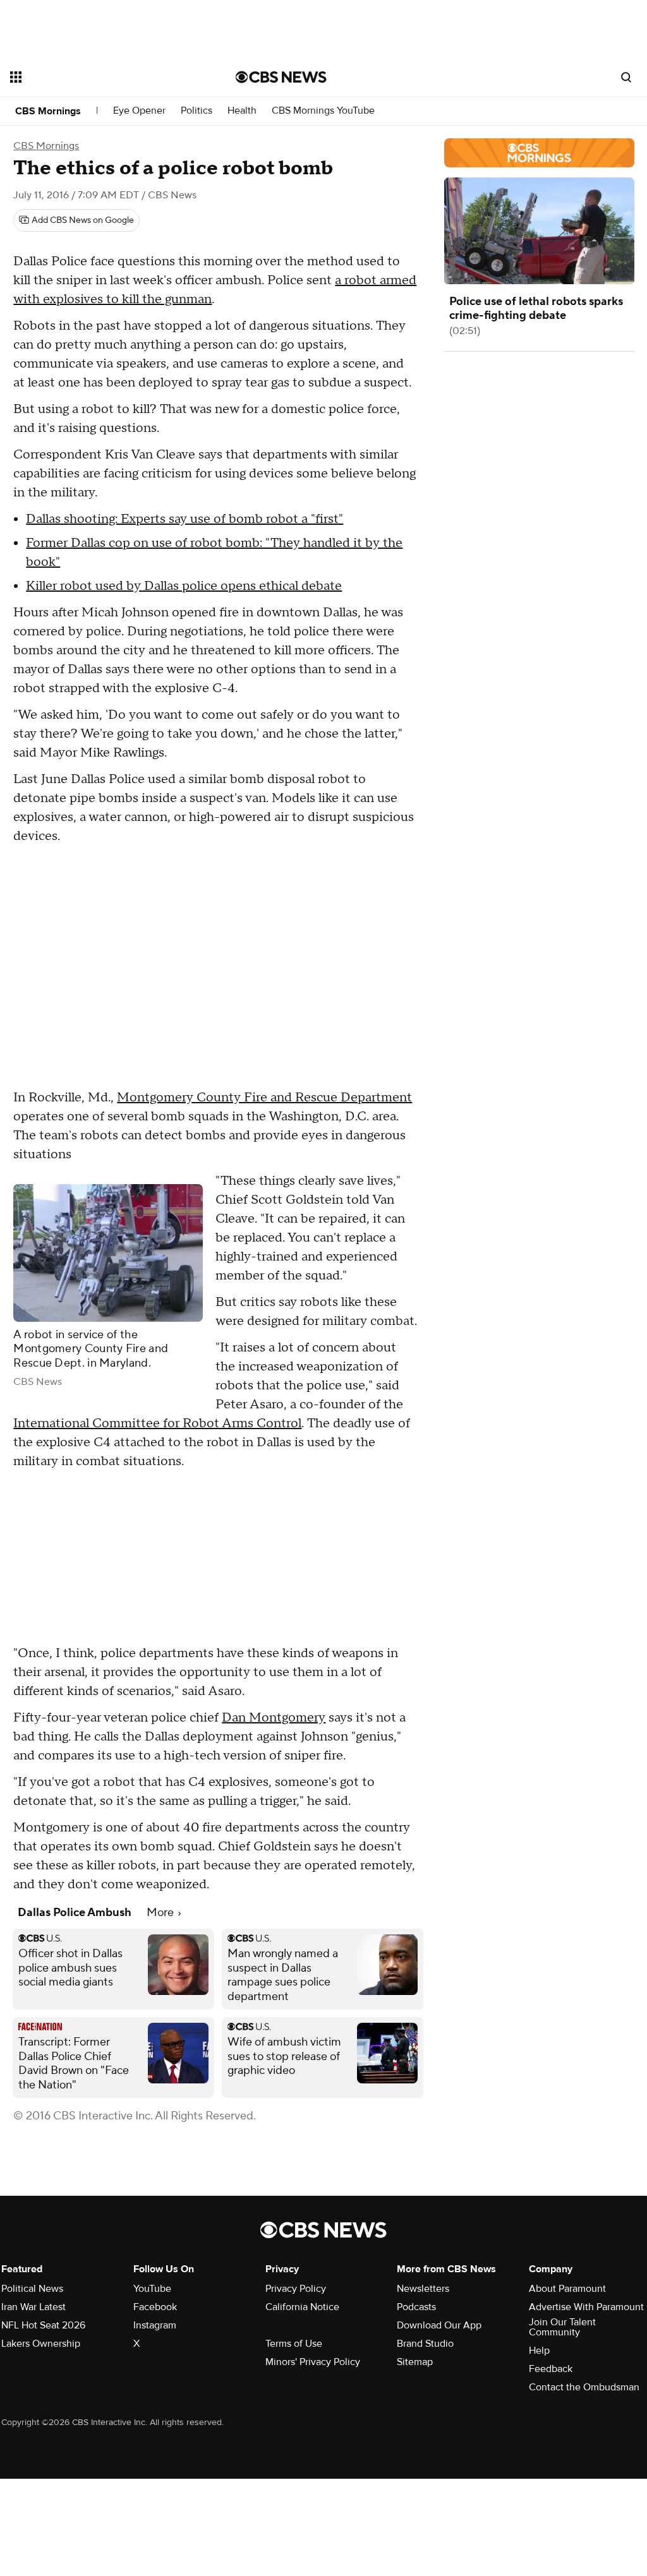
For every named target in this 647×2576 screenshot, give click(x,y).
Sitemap (415, 2362)
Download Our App (439, 2325)
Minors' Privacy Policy (313, 2362)
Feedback (551, 2369)
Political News (32, 2289)
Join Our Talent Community (562, 2327)
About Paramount (567, 2289)
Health (242, 111)
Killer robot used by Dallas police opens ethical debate (184, 586)
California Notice (302, 2307)
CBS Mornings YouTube (323, 111)
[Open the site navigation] (100, 77)
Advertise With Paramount (586, 2307)
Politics (197, 111)
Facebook (155, 2307)
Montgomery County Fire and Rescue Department (264, 1098)
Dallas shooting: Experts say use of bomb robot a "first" (184, 519)
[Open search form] (626, 77)
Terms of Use (294, 2344)
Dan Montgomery (274, 1718)
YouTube (152, 2289)
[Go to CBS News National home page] (281, 77)
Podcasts (416, 2307)
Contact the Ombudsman (584, 2387)
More (161, 1913)
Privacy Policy (296, 2289)
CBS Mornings (48, 111)
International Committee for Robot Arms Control (157, 1423)
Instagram (155, 2325)
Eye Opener (139, 111)
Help (539, 2351)
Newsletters (423, 2289)
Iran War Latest (33, 2307)
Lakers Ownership (41, 2344)
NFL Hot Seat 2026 (43, 2325)
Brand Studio (425, 2344)
